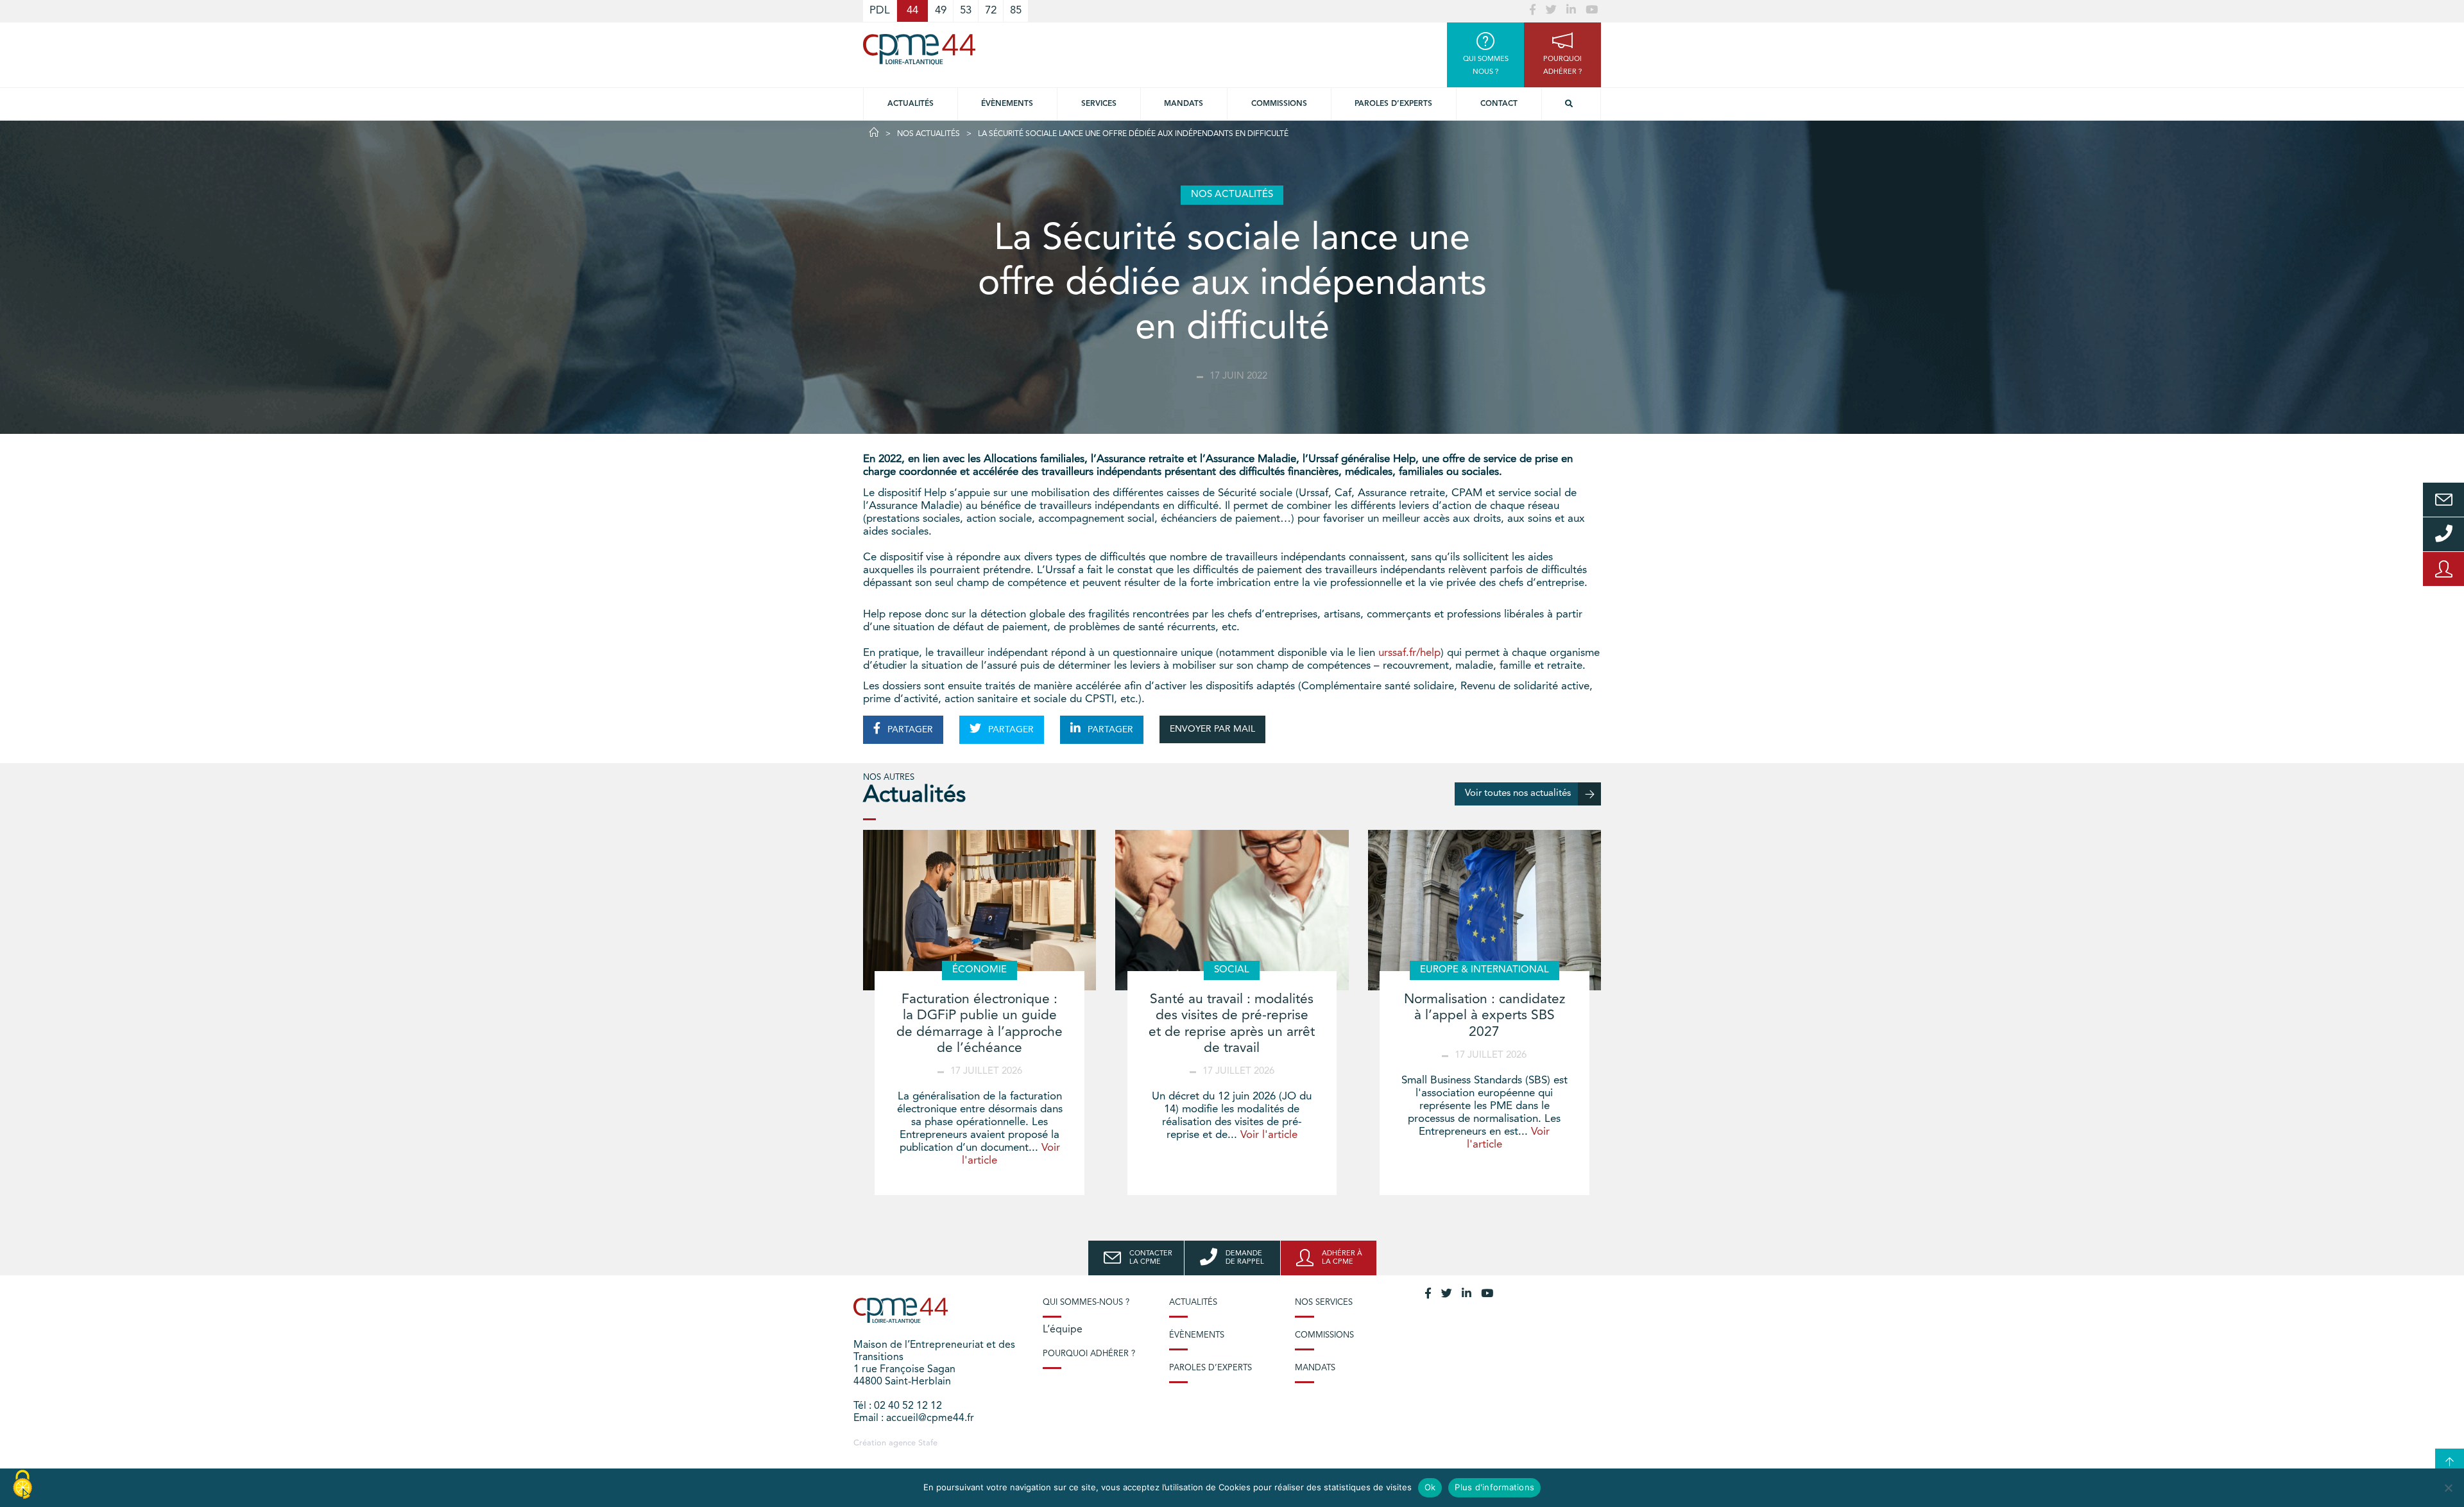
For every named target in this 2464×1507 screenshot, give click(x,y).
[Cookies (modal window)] (22, 1485)
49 (941, 11)
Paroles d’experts (1393, 104)
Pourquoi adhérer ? (1089, 1354)
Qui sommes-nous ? (1086, 1303)
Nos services (1324, 1303)
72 (991, 11)
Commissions (1279, 104)
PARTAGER (909, 730)
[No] (2448, 1488)
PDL (880, 11)
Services (1099, 104)
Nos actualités (928, 134)
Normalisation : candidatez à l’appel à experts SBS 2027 (1484, 1016)
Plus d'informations (1494, 1487)
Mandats (1184, 104)
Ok (1430, 1487)
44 (912, 11)
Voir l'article (1269, 1135)
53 (966, 11)
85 (1016, 11)
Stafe (928, 1443)
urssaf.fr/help (1409, 653)
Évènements (1007, 104)
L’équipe (1063, 1330)
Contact (1499, 104)
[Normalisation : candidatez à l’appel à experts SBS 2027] (1484, 910)
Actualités (911, 104)
